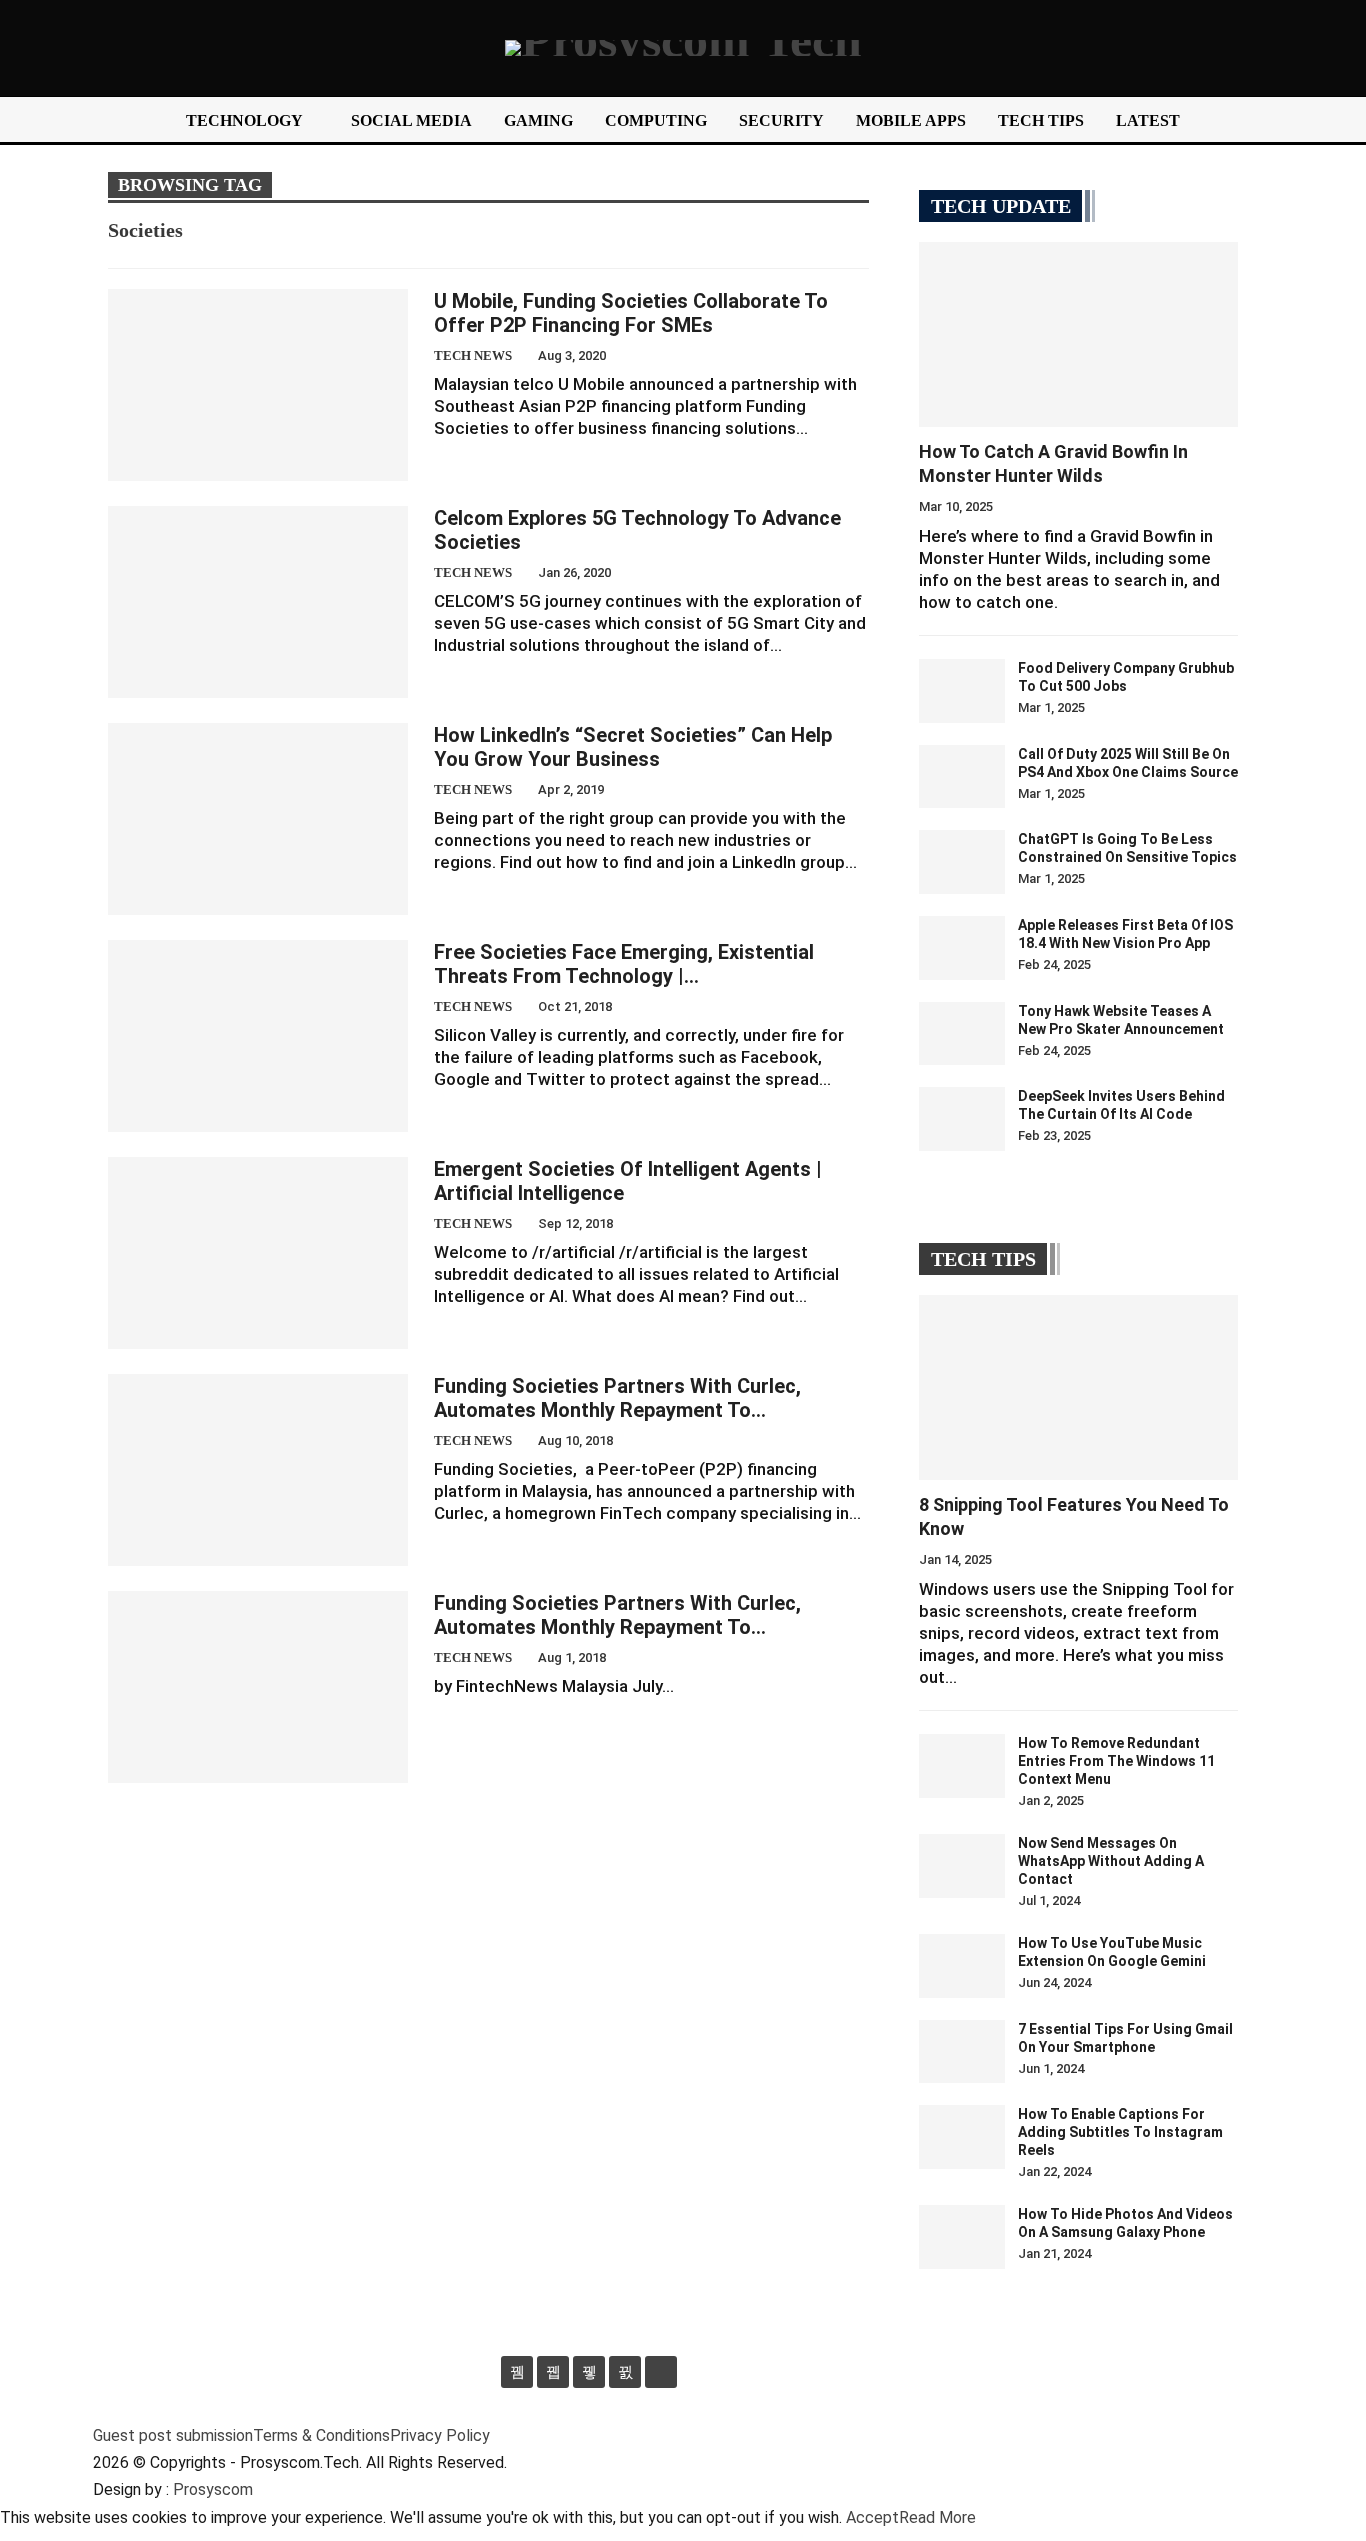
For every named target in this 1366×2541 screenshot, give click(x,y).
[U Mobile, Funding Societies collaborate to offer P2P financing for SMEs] (258, 385)
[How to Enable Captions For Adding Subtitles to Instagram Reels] (962, 2137)
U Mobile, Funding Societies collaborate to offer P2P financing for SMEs (631, 313)
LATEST (1148, 120)
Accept (872, 2517)
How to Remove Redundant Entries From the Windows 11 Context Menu (1116, 1761)
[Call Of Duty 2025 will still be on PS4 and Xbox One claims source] (962, 777)
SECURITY (781, 120)
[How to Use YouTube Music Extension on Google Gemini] (962, 1966)
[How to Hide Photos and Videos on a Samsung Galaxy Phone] (962, 2237)
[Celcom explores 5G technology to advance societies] (258, 602)
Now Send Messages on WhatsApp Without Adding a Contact (1111, 1861)
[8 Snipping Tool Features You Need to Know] (1078, 1387)
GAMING (538, 120)
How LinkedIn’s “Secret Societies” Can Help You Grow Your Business (633, 747)
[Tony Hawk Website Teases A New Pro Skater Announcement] (962, 1034)
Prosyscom (213, 2489)
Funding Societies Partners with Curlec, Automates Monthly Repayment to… (617, 1398)
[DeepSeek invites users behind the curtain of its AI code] (962, 1119)
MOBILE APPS (911, 120)
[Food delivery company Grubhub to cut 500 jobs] (962, 691)
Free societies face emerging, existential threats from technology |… (624, 964)
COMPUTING (656, 120)
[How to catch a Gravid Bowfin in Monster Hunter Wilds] (1078, 334)
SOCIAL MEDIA (411, 120)
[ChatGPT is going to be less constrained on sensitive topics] (962, 862)
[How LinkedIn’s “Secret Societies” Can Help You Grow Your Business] (258, 819)
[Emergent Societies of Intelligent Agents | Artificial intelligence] (258, 1253)
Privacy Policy (440, 2435)
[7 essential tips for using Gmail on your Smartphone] (962, 2052)
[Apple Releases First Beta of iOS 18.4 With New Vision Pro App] (962, 948)
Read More (937, 2517)
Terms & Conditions (321, 2435)
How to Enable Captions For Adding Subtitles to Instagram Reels (1120, 2132)
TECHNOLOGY (244, 120)
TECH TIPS (1041, 120)
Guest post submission (173, 2435)
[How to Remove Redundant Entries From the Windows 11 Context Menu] (962, 1766)
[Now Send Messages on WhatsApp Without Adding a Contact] (962, 1866)
